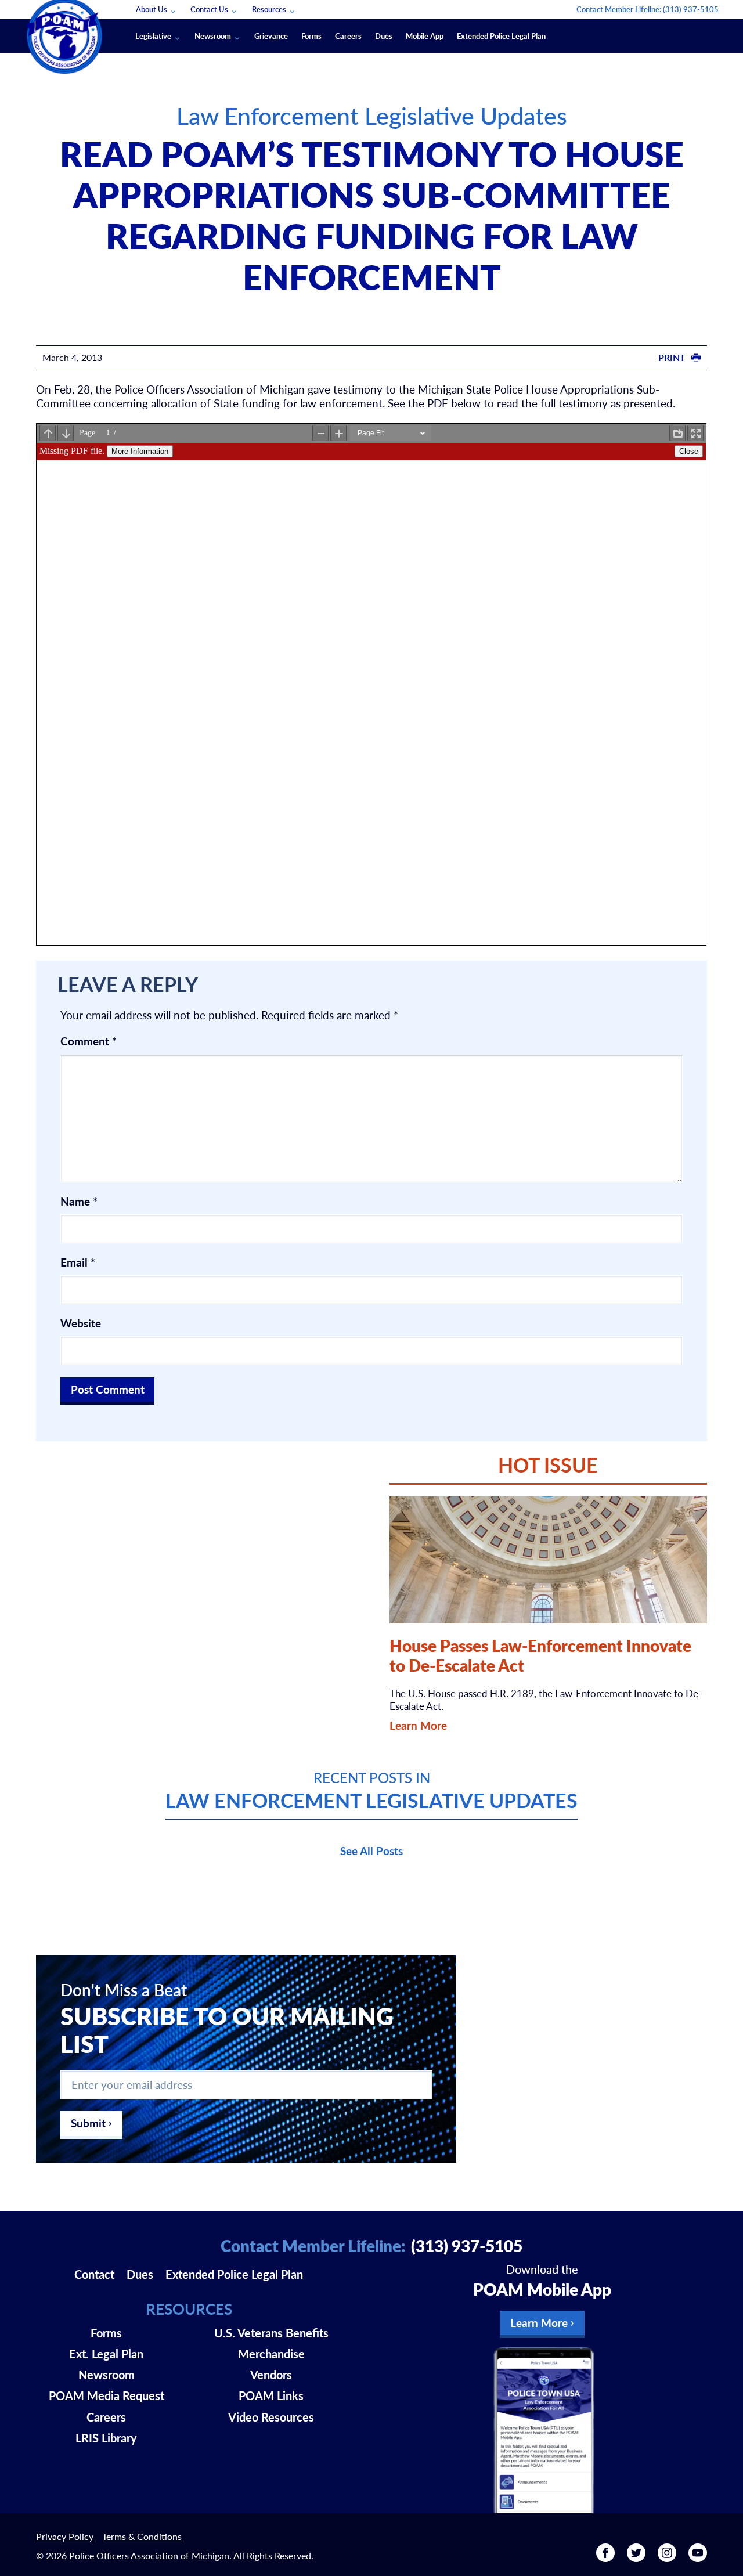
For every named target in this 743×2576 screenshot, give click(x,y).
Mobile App (425, 36)
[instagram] (667, 2557)
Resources (269, 9)
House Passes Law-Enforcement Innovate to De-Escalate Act (540, 1655)
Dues (384, 36)
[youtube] (698, 2557)
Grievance (271, 36)
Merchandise (271, 2354)
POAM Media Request (107, 2395)
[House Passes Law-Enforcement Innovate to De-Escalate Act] (548, 1560)
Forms (311, 36)
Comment (89, 1041)
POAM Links (271, 2395)
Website (81, 1323)
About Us (152, 9)
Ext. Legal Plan (106, 2354)
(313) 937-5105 (691, 9)
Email (78, 1262)
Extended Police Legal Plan (501, 36)
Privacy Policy (65, 2536)
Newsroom (213, 36)
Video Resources (271, 2417)
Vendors (271, 2375)
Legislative (153, 36)
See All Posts (371, 1851)
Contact (94, 2274)
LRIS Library (106, 2438)
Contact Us (209, 9)
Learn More (418, 1725)
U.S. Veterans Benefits (271, 2333)
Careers (348, 36)
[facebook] (605, 2557)
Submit (88, 2123)
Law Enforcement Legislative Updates (372, 115)
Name (79, 1202)
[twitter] (636, 2557)
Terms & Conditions (142, 2536)
